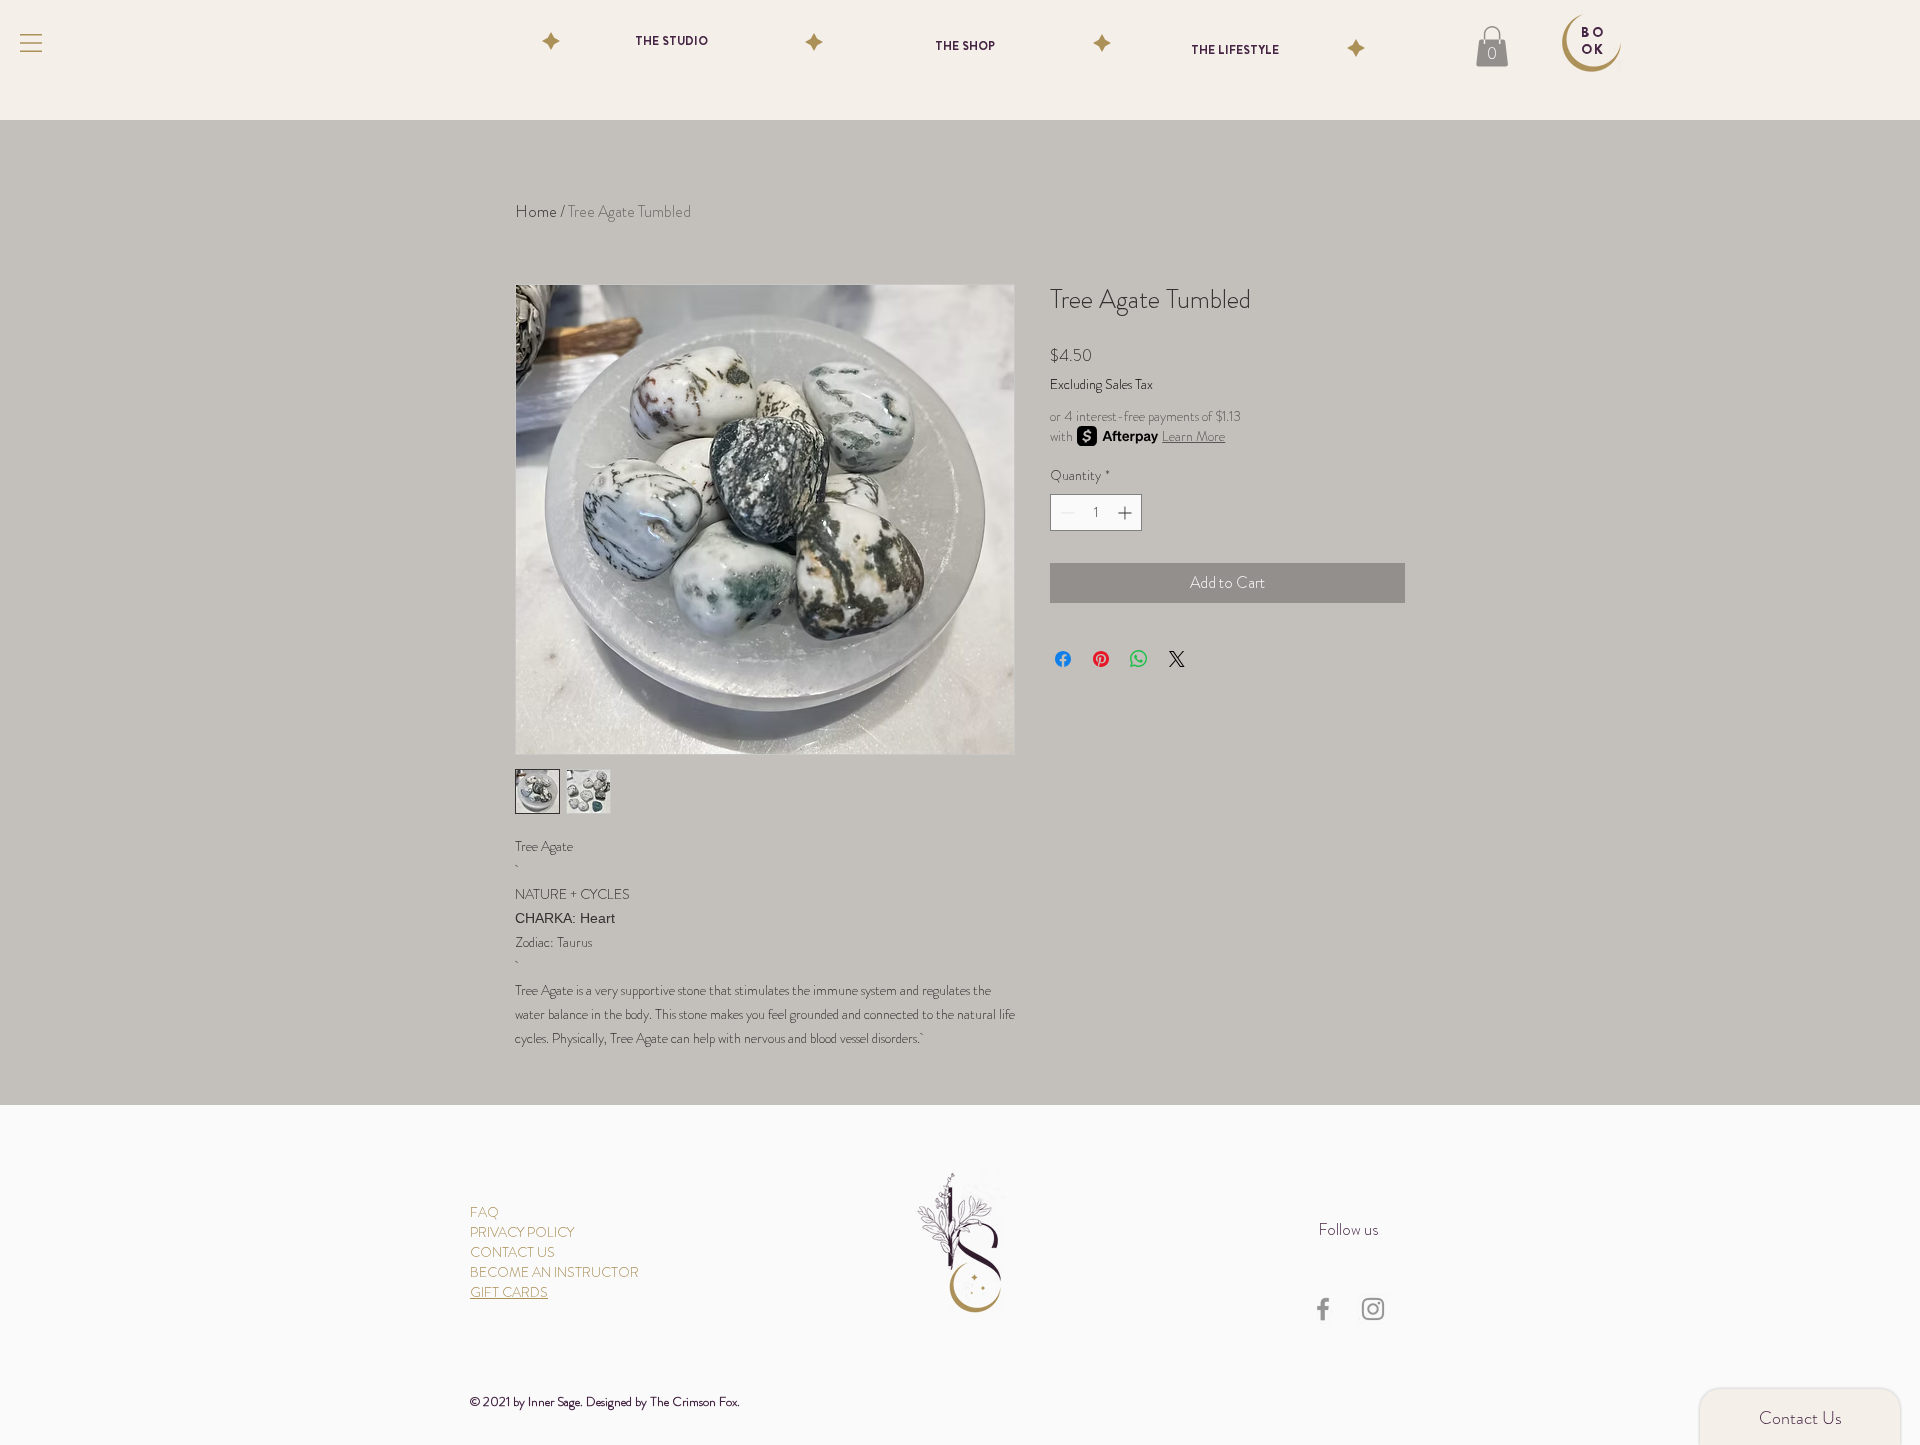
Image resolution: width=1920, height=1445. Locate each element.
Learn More (1193, 436)
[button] (31, 43)
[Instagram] (1373, 1309)
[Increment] (1126, 512)
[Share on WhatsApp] (1139, 659)
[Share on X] (1177, 659)
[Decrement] (1065, 512)
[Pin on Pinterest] (1101, 659)
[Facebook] (1323, 1309)
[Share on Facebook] (1063, 659)
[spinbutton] (1096, 512)
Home (536, 211)
